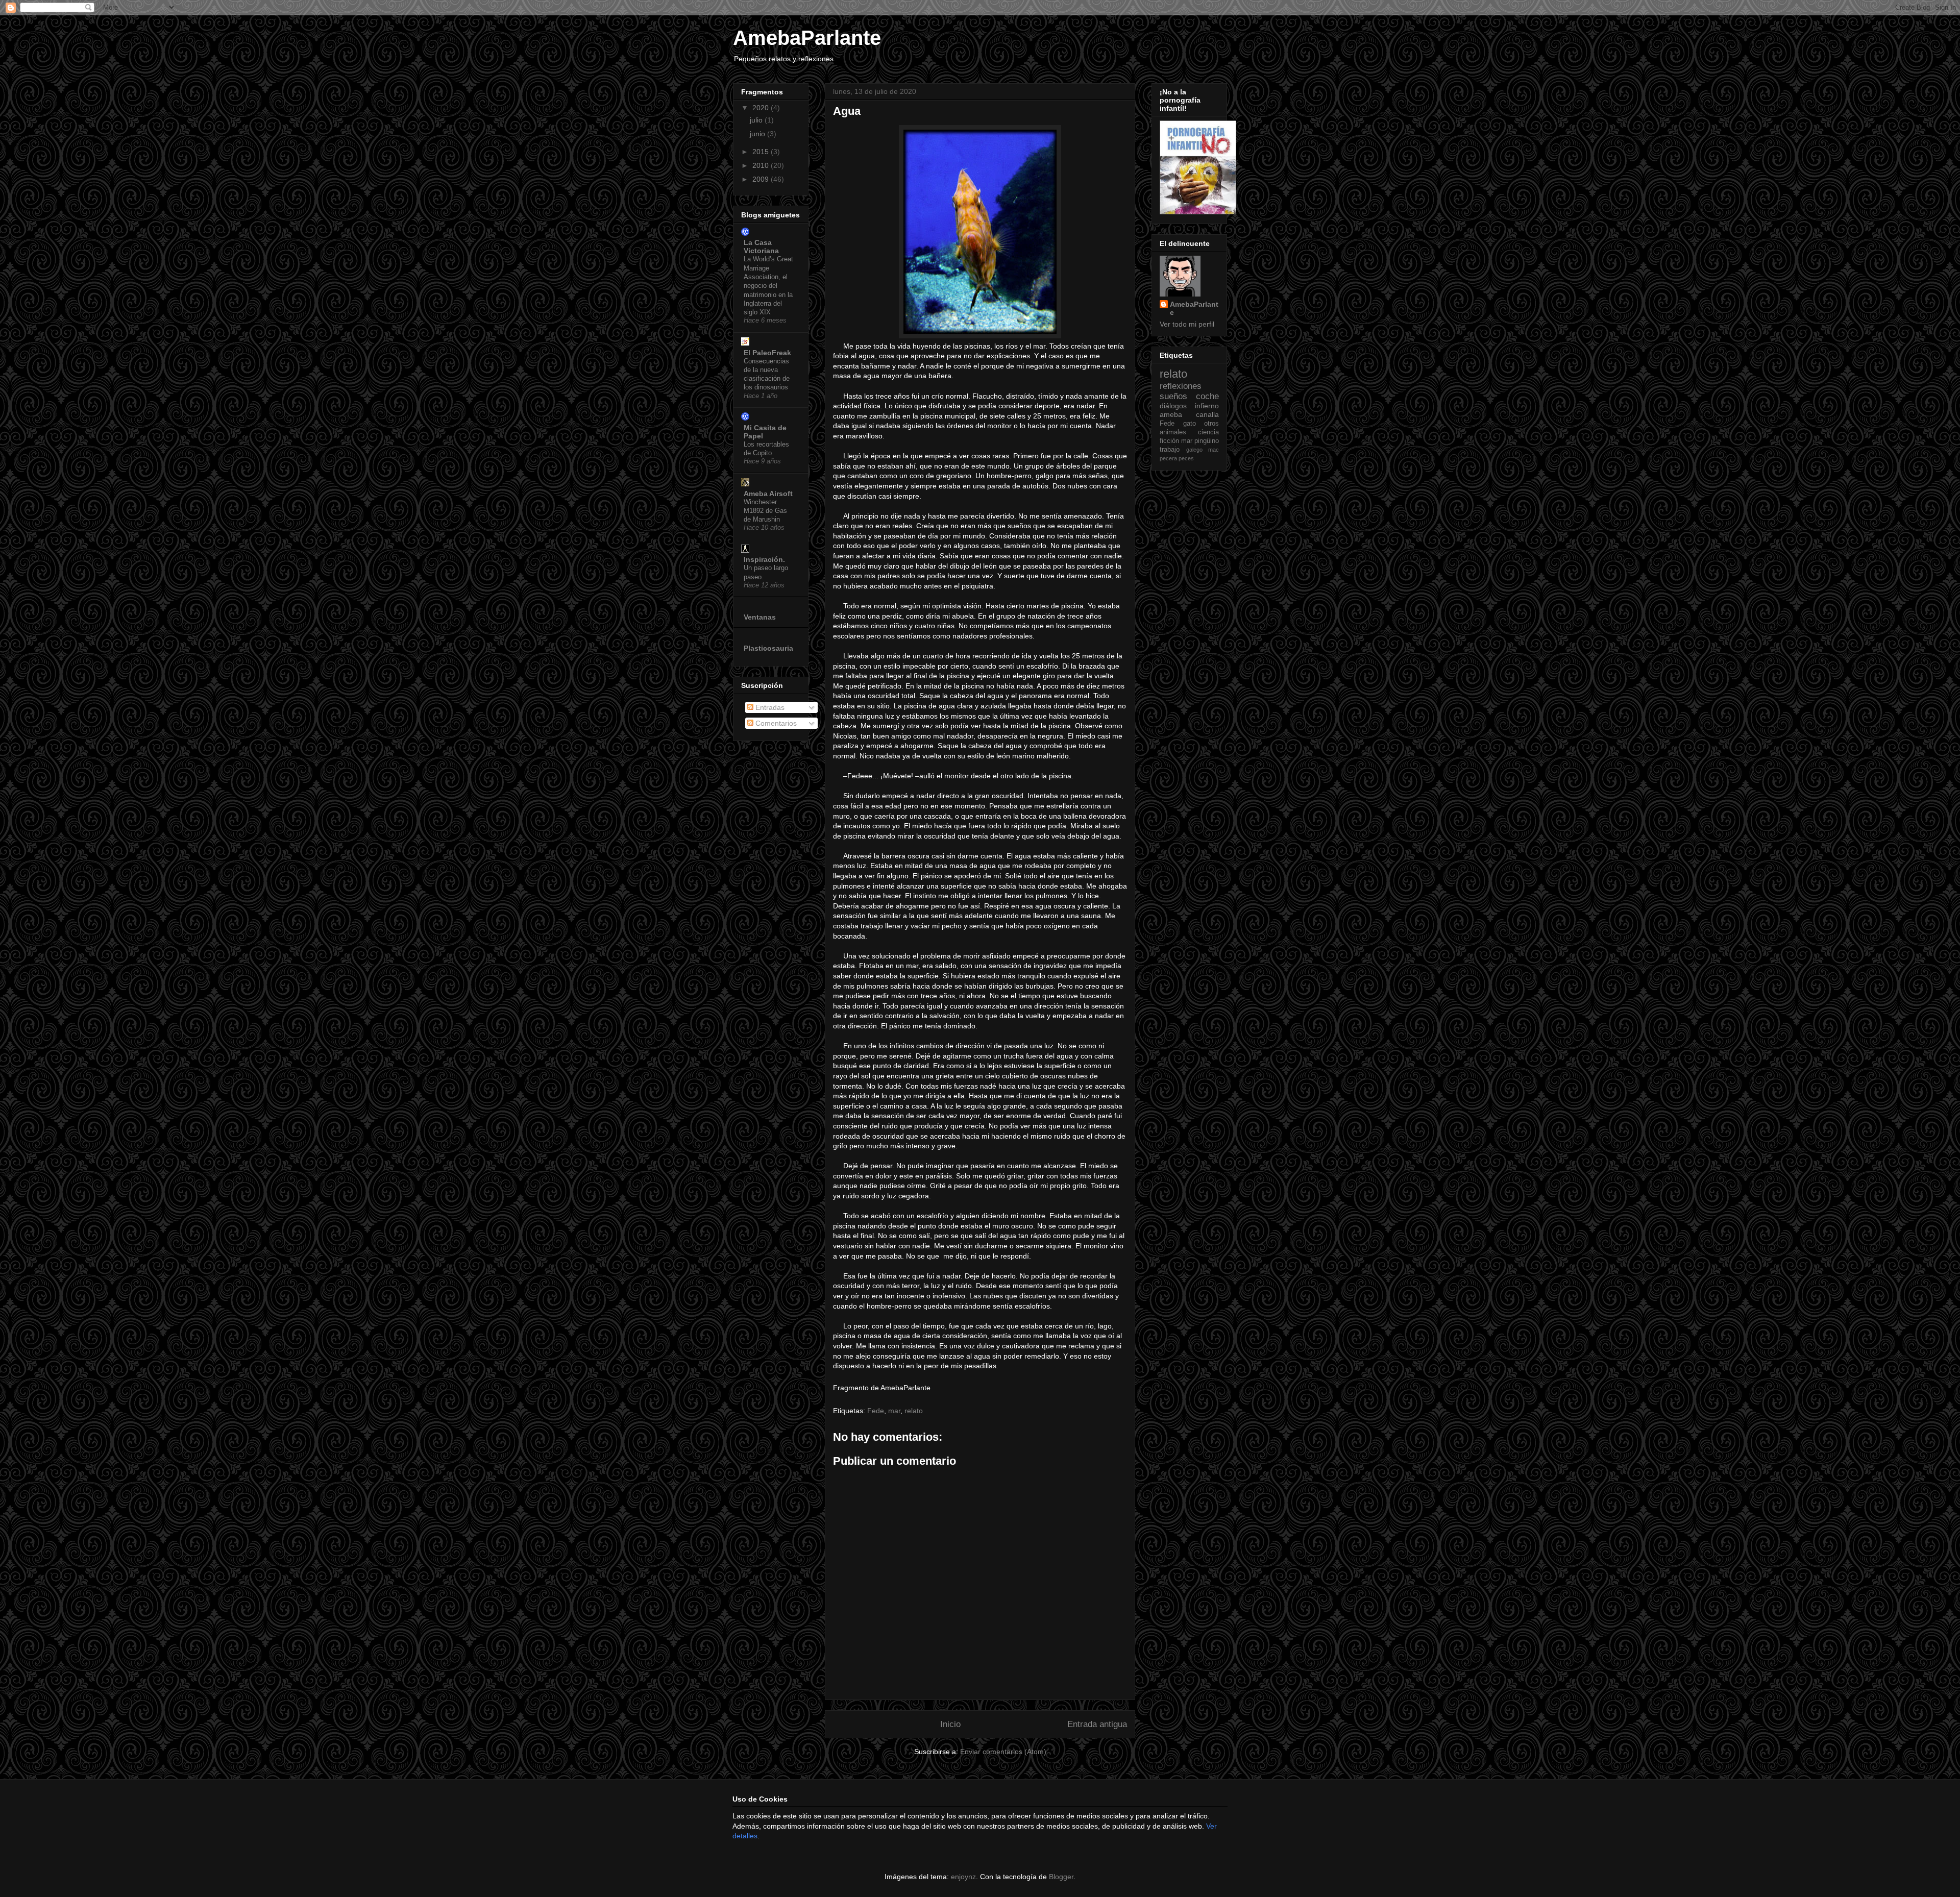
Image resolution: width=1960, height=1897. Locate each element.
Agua (847, 111)
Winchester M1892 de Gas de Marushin (765, 511)
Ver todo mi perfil (1187, 324)
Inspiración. (764, 559)
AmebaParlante (807, 38)
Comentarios (775, 723)
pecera (1168, 458)
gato (1190, 424)
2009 (762, 179)
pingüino (1207, 441)
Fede (876, 1411)
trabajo (1170, 450)
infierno (1207, 406)
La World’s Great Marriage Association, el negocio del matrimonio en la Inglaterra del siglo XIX (768, 286)
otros (1211, 424)
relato (914, 1411)
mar (894, 1411)
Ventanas (760, 617)
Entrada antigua (1097, 1724)
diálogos (1173, 406)
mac (1214, 450)
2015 (762, 152)
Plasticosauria (768, 648)
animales (1173, 432)
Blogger (1061, 1877)
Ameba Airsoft (768, 494)
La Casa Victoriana (761, 247)
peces (1186, 458)
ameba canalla (1189, 414)
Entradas (769, 707)
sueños (1173, 396)
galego (1194, 450)
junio (758, 134)
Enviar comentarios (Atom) (1003, 1752)
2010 (762, 165)
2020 (762, 108)
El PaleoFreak (767, 353)
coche (1207, 396)
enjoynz (963, 1877)
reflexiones (1181, 386)
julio (757, 120)
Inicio (950, 1724)
